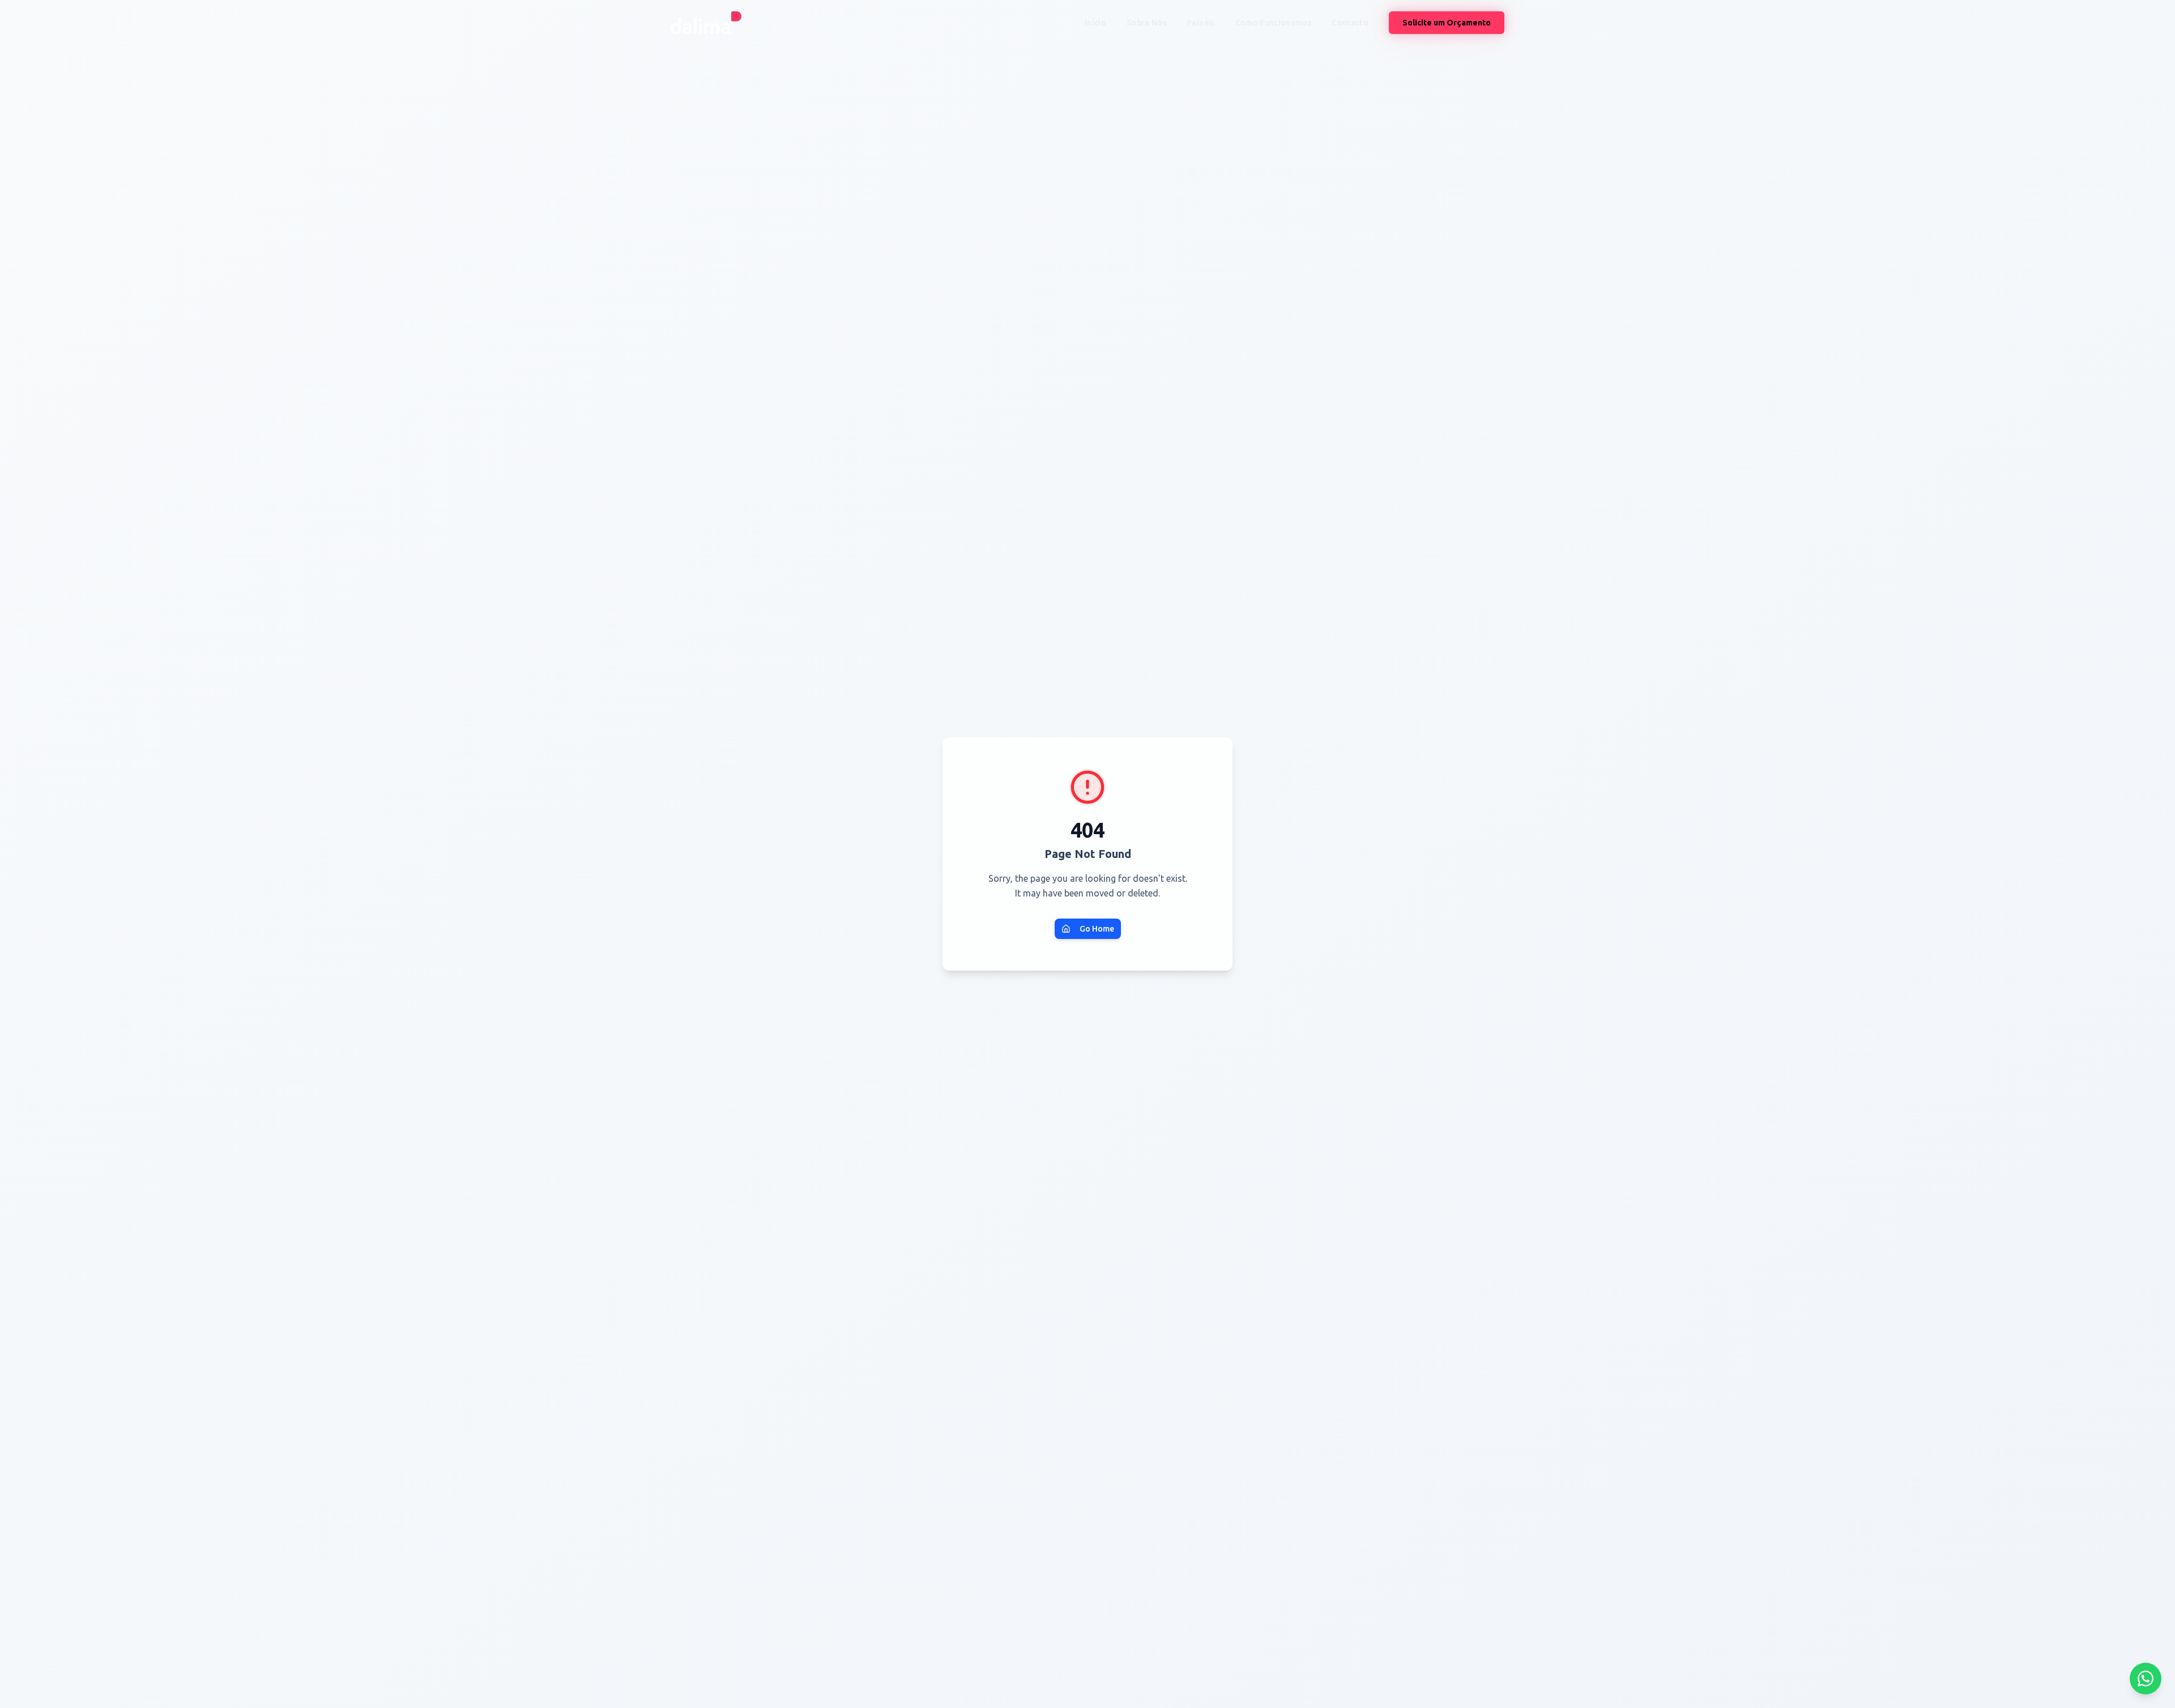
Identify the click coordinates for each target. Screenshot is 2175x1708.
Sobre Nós (1146, 23)
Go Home (1097, 929)
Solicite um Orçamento (1447, 23)
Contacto (1350, 23)
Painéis (1200, 23)
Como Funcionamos (1274, 23)
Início (1095, 23)
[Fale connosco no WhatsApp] (2146, 1679)
